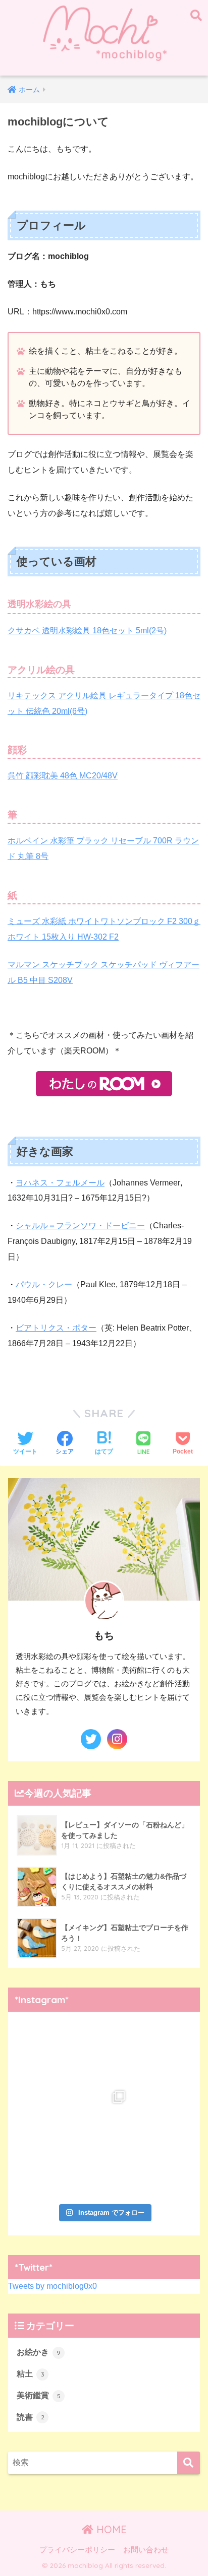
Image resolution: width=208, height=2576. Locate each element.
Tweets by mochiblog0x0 (53, 2286)
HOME (110, 2529)
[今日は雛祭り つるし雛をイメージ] (104, 2170)
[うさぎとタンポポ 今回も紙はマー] (163, 2111)
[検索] (189, 2463)
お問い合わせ (146, 2550)
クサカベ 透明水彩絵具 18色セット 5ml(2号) (87, 631)
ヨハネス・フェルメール (60, 1183)
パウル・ (44, 1284)
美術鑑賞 (39, 2395)
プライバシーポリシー (77, 2550)
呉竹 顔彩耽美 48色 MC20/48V (63, 776)
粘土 (31, 2374)
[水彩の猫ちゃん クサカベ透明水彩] (45, 2111)
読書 (31, 2417)
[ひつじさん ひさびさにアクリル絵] (45, 2170)
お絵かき (39, 2352)
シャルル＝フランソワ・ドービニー (80, 1226)
